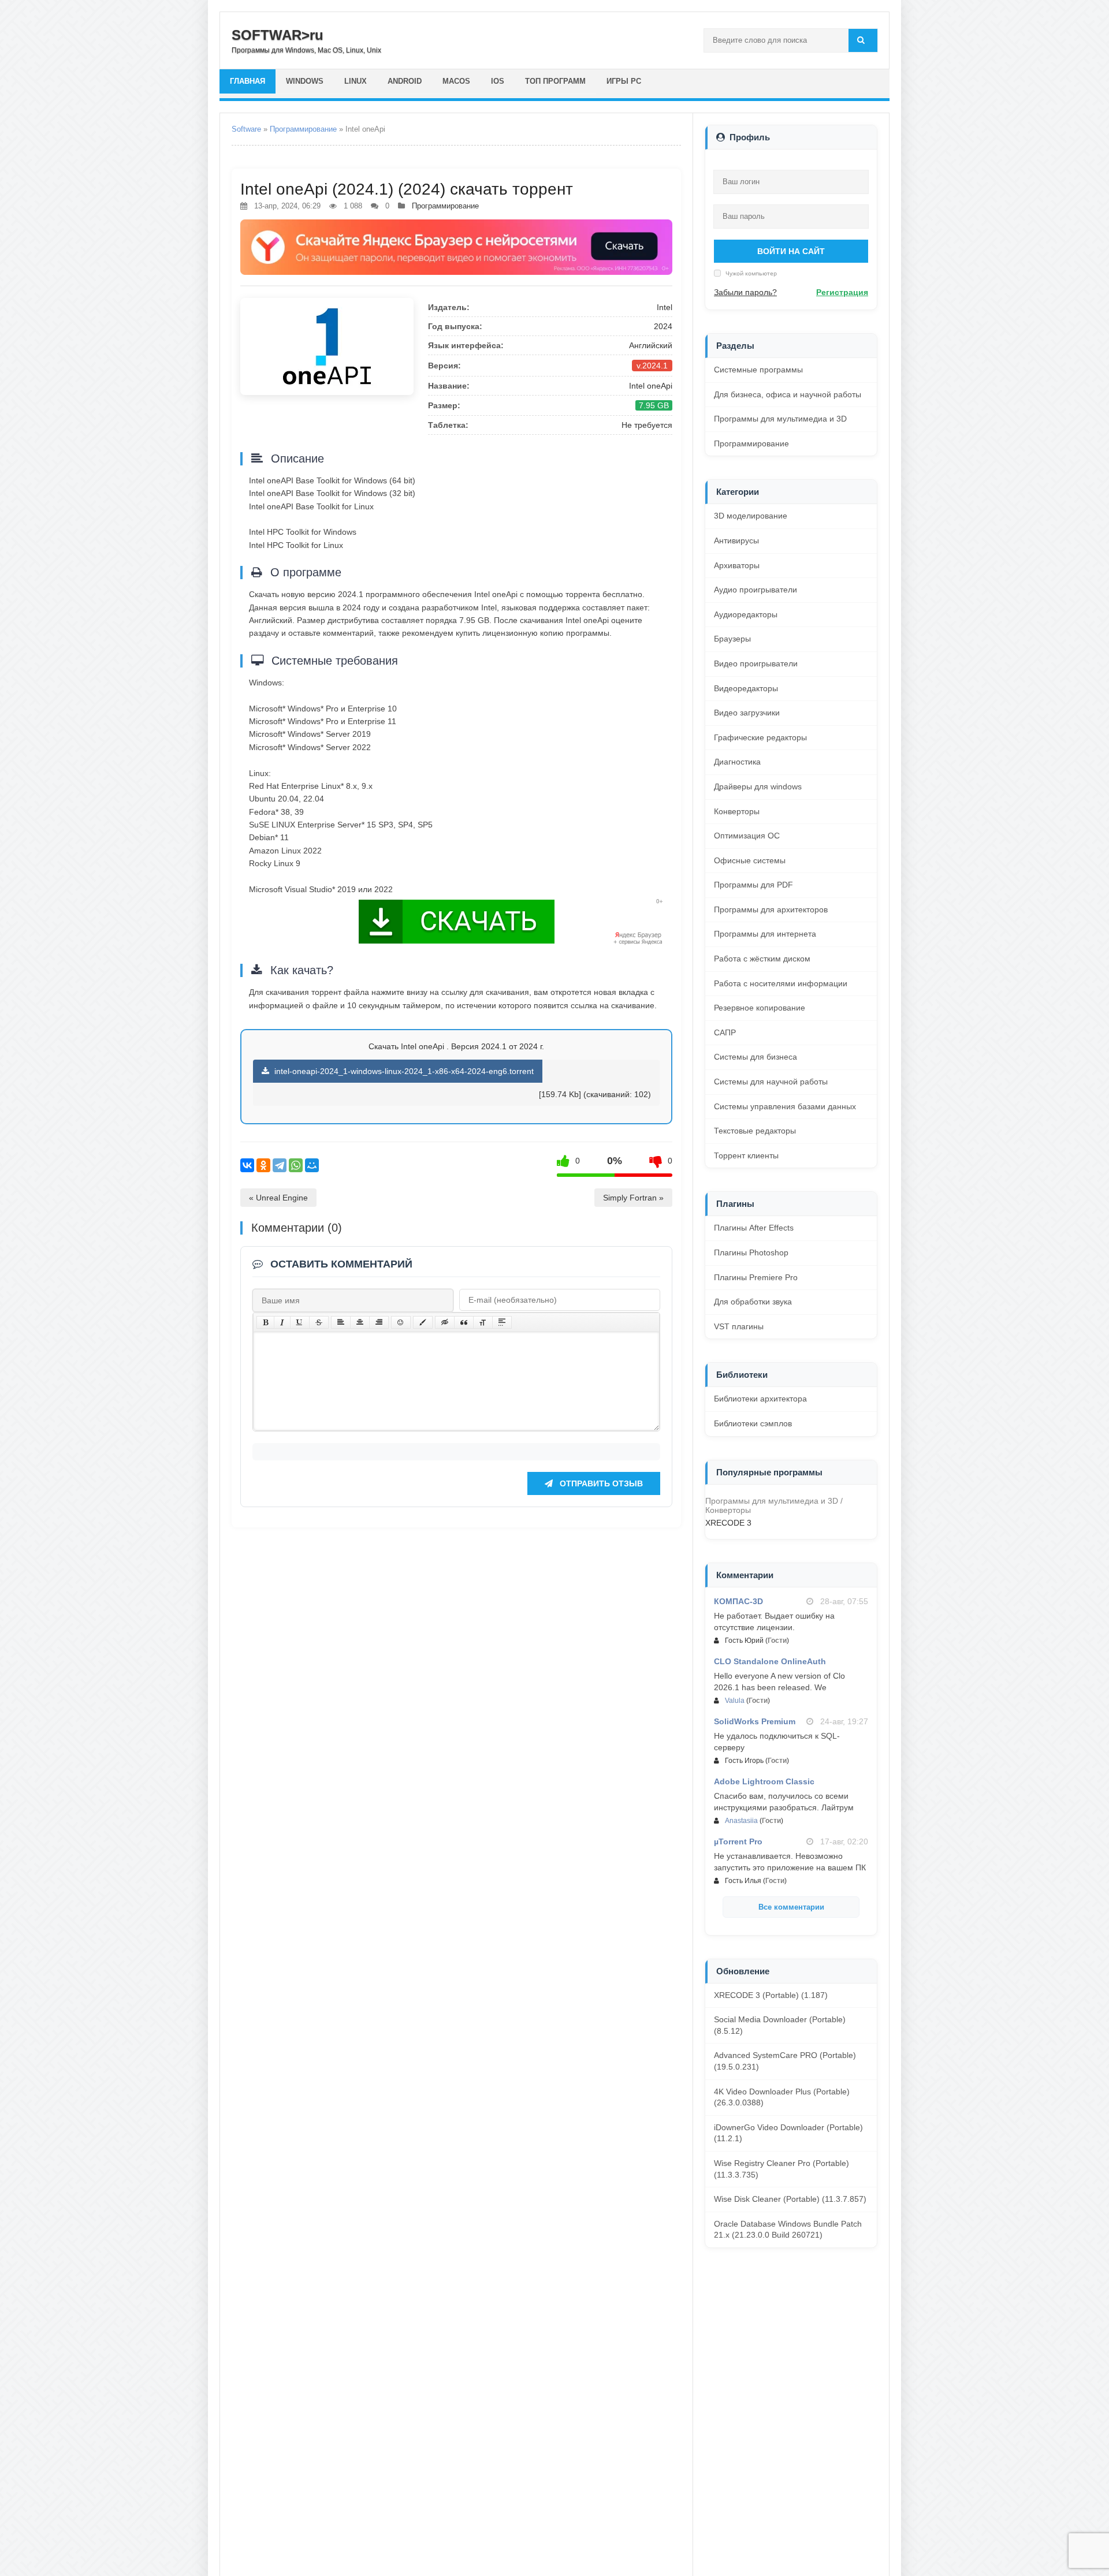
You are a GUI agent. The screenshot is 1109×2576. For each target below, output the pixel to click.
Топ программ (555, 81)
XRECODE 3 (728, 1523)
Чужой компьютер (750, 273)
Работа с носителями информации (781, 983)
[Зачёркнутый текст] (319, 1322)
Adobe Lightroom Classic (764, 1781)
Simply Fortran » (633, 1198)
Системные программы (758, 370)
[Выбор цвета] (423, 1322)
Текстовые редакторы (755, 1131)
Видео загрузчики (747, 713)
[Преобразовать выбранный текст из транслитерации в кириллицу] (483, 1322)
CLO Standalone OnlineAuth (770, 1661)
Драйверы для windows (758, 786)
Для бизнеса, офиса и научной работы (788, 394)
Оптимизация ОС (747, 836)
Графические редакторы (760, 737)
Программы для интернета (765, 934)
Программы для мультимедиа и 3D (780, 419)
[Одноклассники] (263, 1165)
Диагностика (737, 762)
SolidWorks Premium (755, 1721)
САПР (725, 1032)
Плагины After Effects (754, 1228)
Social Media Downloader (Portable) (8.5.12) (780, 2025)
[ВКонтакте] (247, 1165)
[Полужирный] (265, 1322)
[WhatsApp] (296, 1165)
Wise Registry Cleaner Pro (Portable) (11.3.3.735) (781, 2169)
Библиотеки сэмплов (753, 1423)
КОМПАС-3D (738, 1601)
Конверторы (737, 811)
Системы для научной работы (771, 1082)
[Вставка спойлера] (502, 1322)
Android (405, 81)
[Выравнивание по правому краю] (379, 1322)
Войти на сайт (791, 251)
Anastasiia (741, 1821)
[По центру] (360, 1322)
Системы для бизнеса (756, 1057)
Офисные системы (750, 860)
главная (248, 81)
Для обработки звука (753, 1302)
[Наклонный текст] (282, 1322)
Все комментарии (791, 1907)
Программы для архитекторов (771, 909)
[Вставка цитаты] (464, 1322)
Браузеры (732, 639)
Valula (735, 1701)
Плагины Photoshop (751, 1252)
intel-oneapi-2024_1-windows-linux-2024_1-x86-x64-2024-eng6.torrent (403, 1071)
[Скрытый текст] (445, 1322)
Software (246, 129)
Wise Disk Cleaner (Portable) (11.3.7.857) (790, 2199)
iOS (498, 81)
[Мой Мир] (312, 1165)
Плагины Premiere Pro (756, 1277)
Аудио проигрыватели (756, 590)
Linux (356, 81)
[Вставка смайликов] (401, 1322)
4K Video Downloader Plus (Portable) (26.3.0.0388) (782, 2097)
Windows (305, 81)
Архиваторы (737, 565)
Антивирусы (736, 540)
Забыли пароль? (745, 292)
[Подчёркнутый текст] (300, 1322)
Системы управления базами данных (785, 1106)
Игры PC (624, 81)
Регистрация (842, 292)
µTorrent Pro (738, 1841)
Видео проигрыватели (756, 663)
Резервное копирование (760, 1008)
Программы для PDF (753, 885)
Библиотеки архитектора (760, 1399)
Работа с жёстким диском (762, 959)
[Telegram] (280, 1165)
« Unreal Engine (278, 1198)
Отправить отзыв (600, 1483)
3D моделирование (751, 516)
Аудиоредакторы (746, 614)
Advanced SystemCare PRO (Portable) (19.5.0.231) (785, 2061)
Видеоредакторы (746, 688)
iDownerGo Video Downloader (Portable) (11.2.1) (788, 2133)
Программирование (303, 129)
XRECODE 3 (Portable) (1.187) (771, 1995)
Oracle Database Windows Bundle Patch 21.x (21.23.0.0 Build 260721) (788, 2230)
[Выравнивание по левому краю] (341, 1322)
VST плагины (739, 1326)
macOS (456, 81)
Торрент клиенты (746, 1155)
